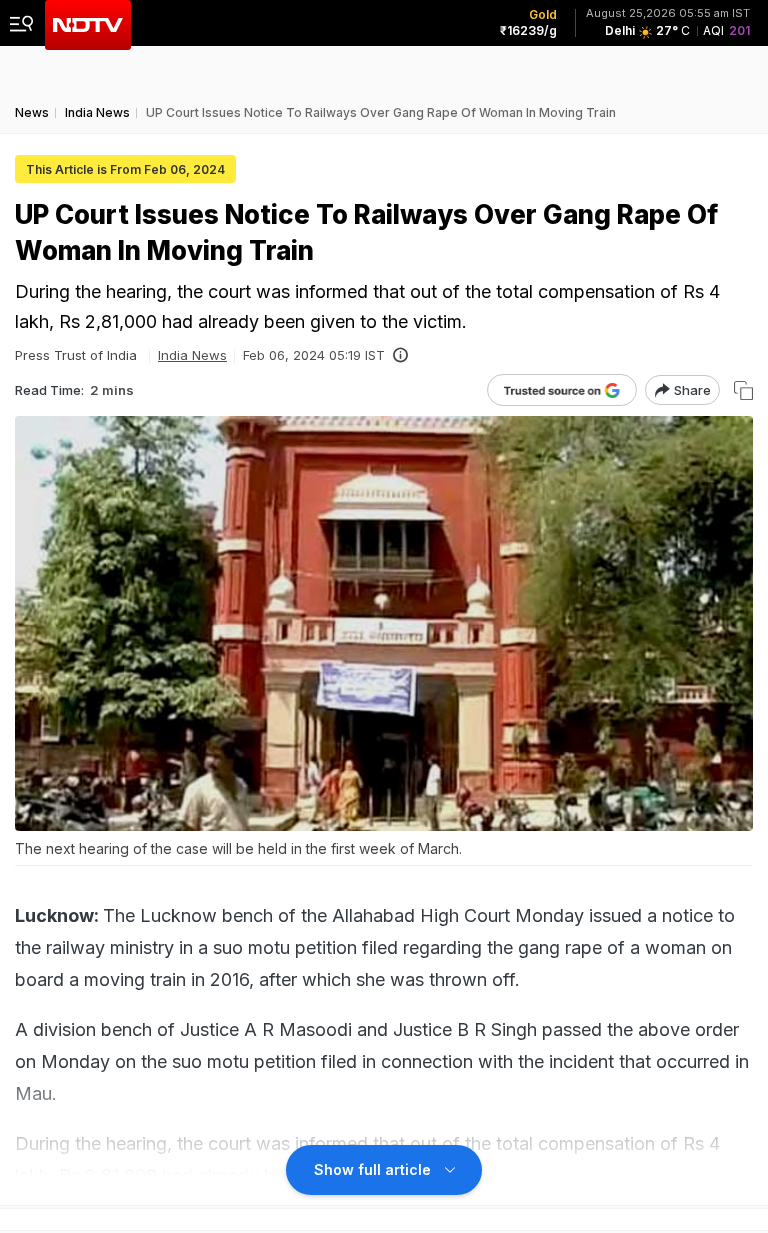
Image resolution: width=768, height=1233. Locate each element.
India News (192, 355)
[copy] (743, 390)
